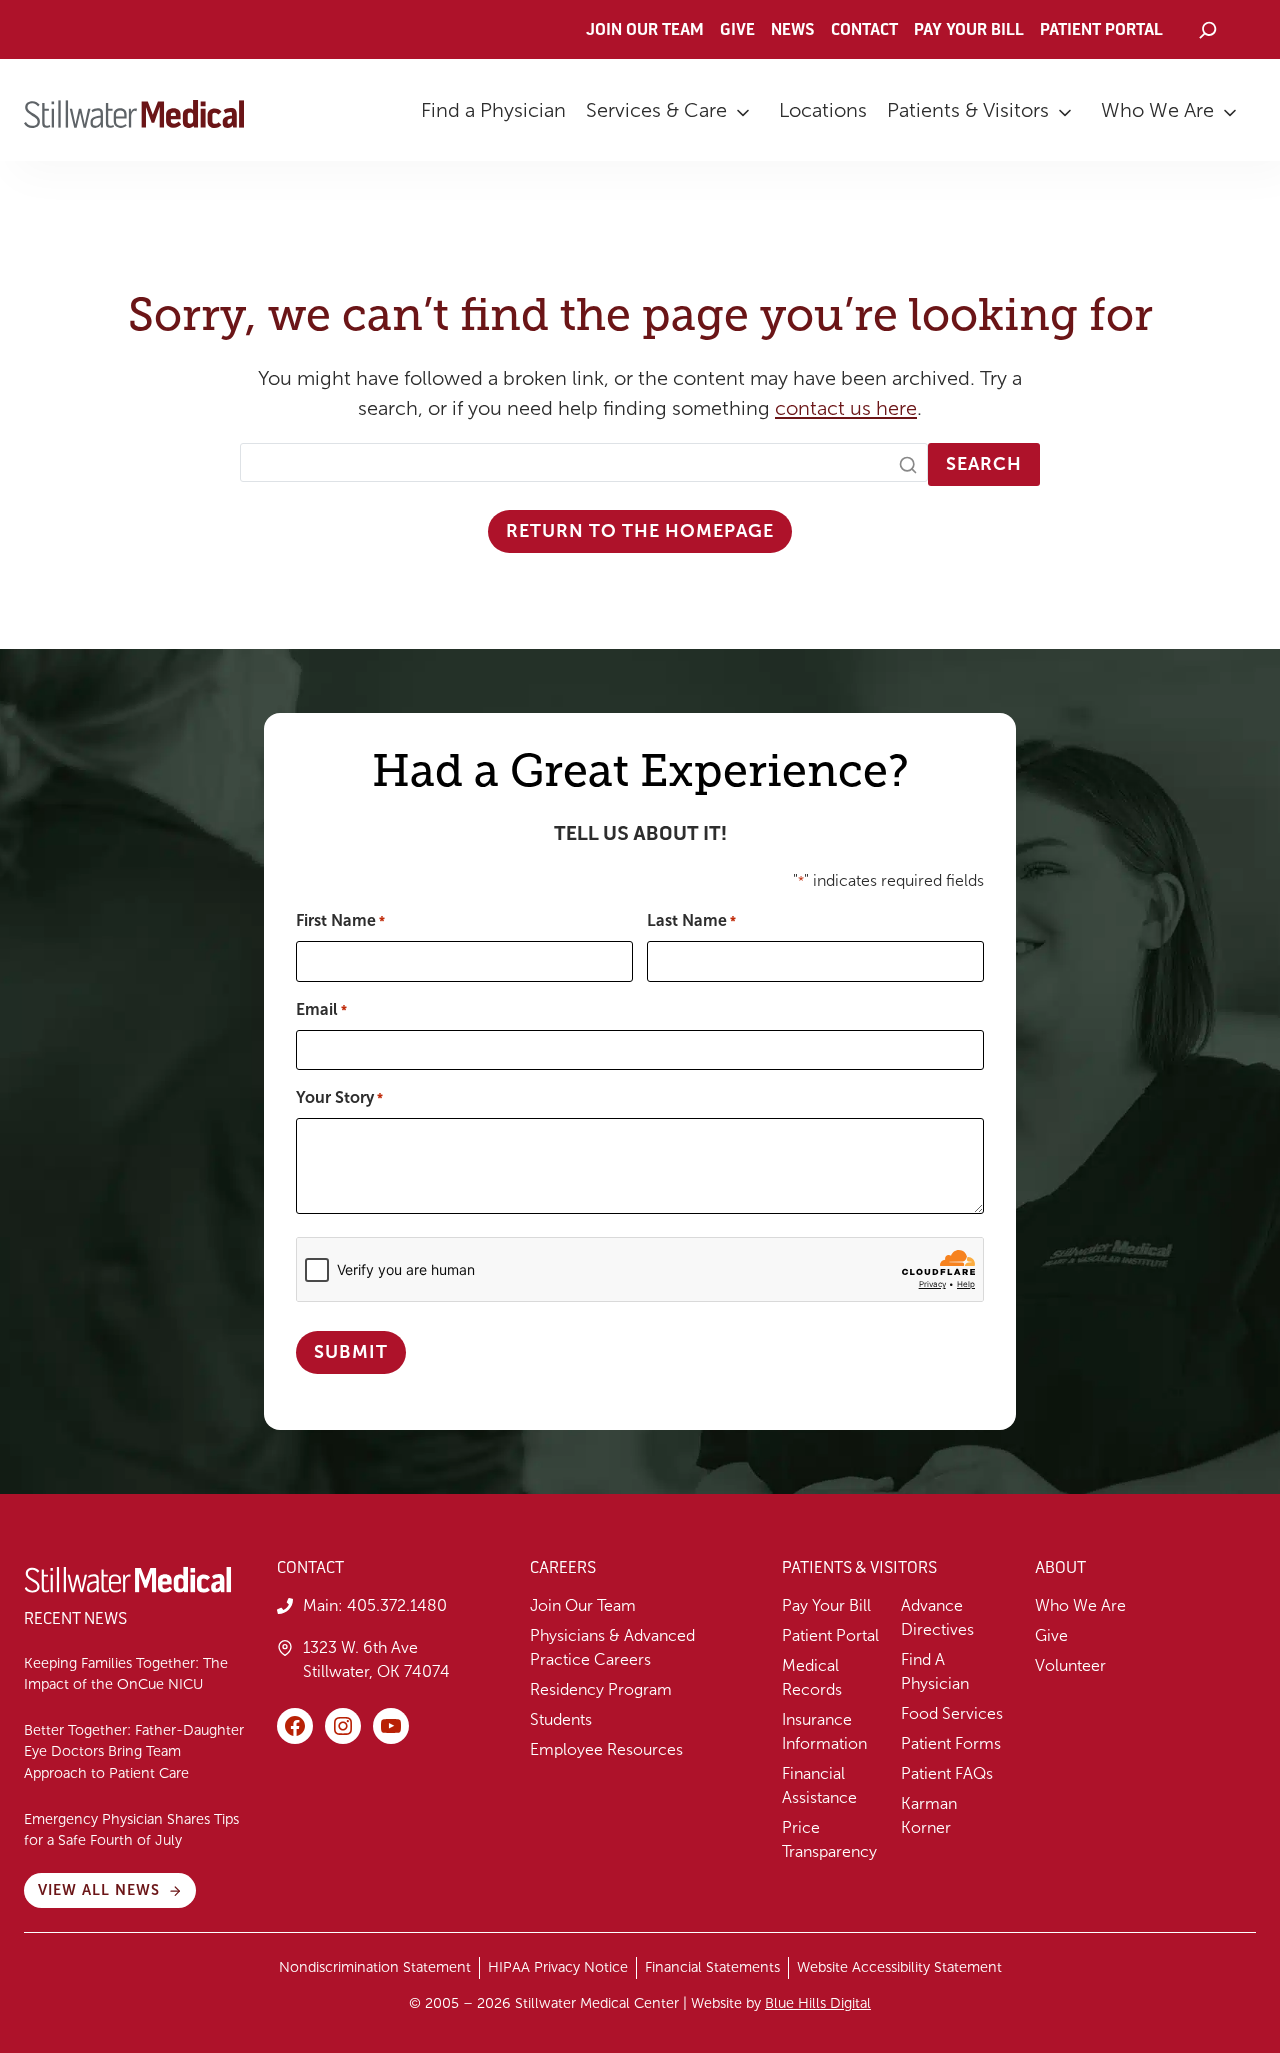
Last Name (691, 920)
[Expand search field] (1207, 30)
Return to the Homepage (640, 531)
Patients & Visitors (968, 110)
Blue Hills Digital (818, 2003)
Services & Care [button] (656, 110)
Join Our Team (645, 30)
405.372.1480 (397, 1605)
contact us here (846, 408)
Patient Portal (1101, 30)
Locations (823, 110)
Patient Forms (951, 1743)
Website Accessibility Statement (899, 1967)
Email (321, 1009)
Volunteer (1070, 1665)
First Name (340, 920)
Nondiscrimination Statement (375, 1967)
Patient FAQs (947, 1773)
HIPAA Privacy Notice (558, 1967)
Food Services (952, 1713)
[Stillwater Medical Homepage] (134, 114)
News (793, 30)
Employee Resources (606, 1749)
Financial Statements (712, 1967)
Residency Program (601, 1689)
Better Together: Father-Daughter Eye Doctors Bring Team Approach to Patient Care (134, 1751)
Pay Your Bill (969, 30)
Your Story (339, 1097)
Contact (864, 30)
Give (737, 30)
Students (561, 1719)
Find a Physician (493, 110)
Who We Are (1157, 110)
